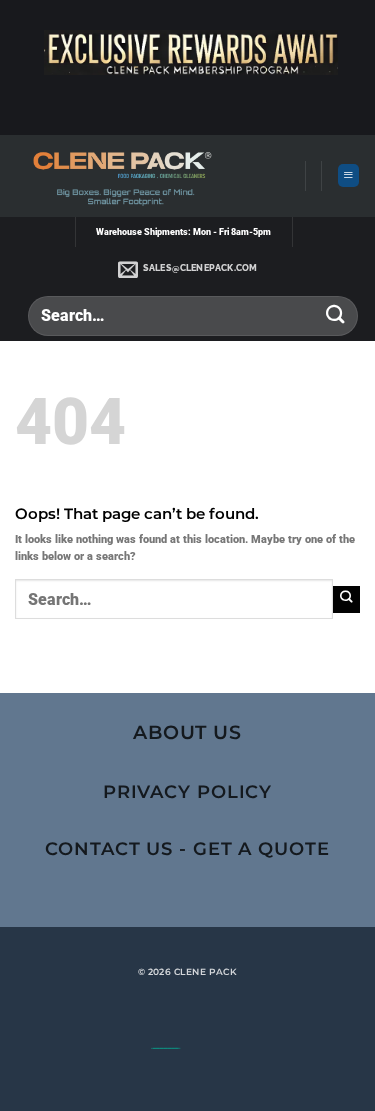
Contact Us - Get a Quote (187, 848)
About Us (188, 732)
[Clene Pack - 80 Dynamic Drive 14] (119, 176)
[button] (348, 175)
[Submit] (336, 315)
